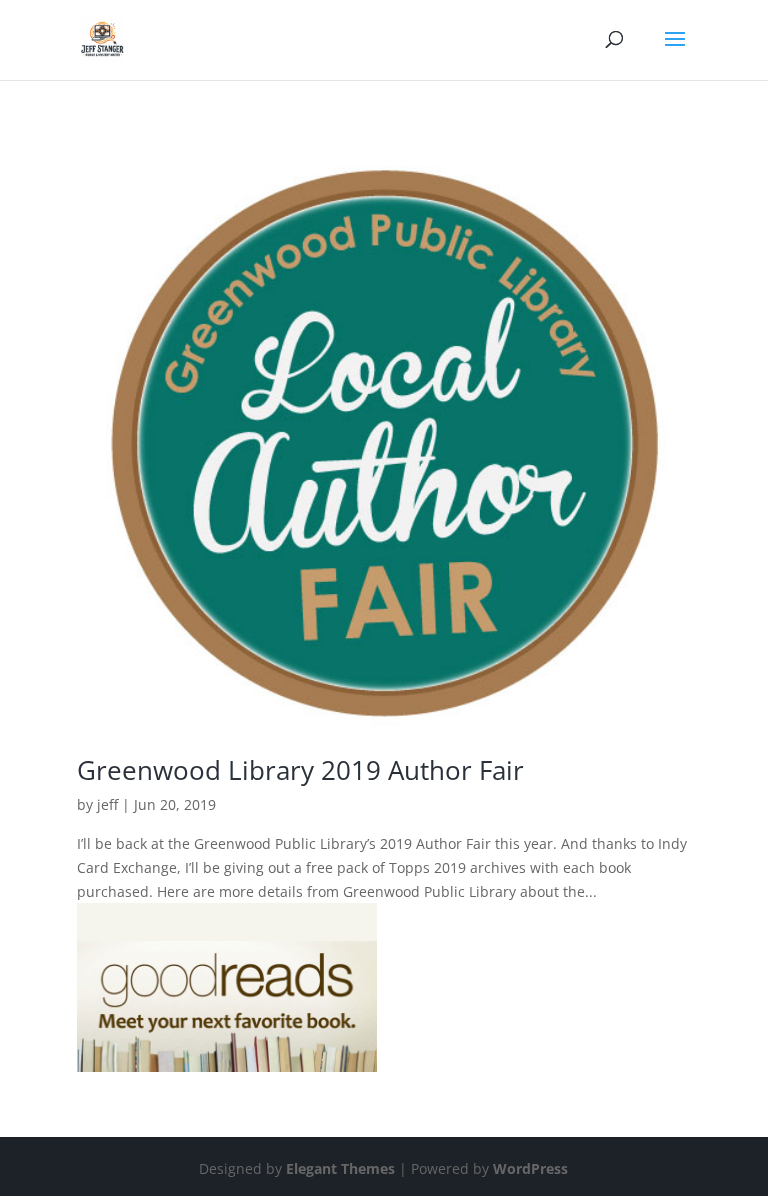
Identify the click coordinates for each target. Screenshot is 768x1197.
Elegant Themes (340, 1168)
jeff (107, 804)
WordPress (530, 1168)
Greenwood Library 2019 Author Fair (300, 770)
